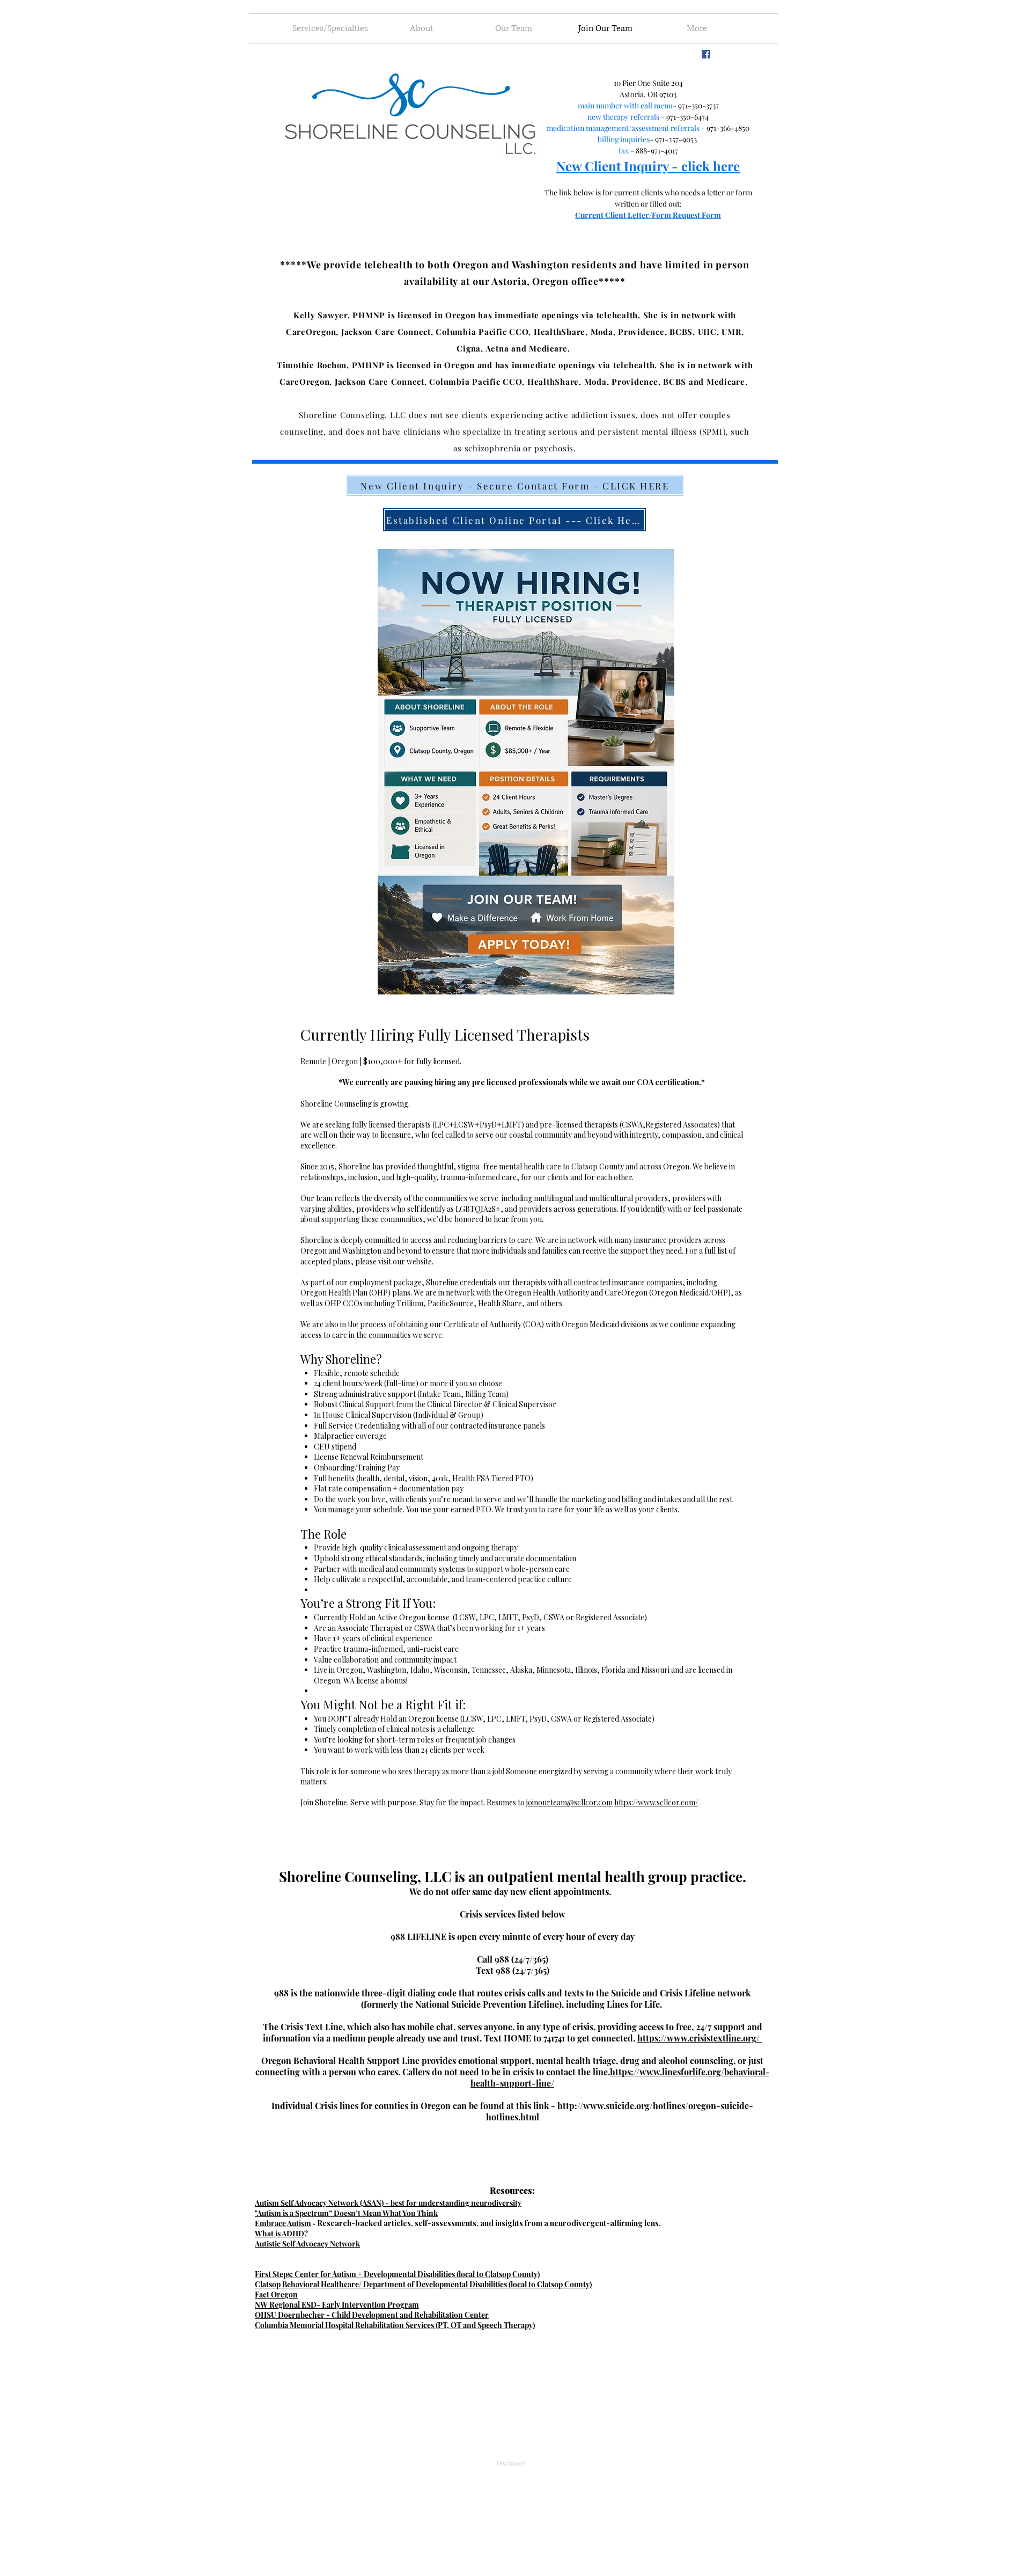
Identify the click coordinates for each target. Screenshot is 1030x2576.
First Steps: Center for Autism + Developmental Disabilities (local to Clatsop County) (397, 2274)
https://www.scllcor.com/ (656, 1802)
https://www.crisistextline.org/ (700, 2038)
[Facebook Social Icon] (706, 54)
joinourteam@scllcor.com (569, 1802)
